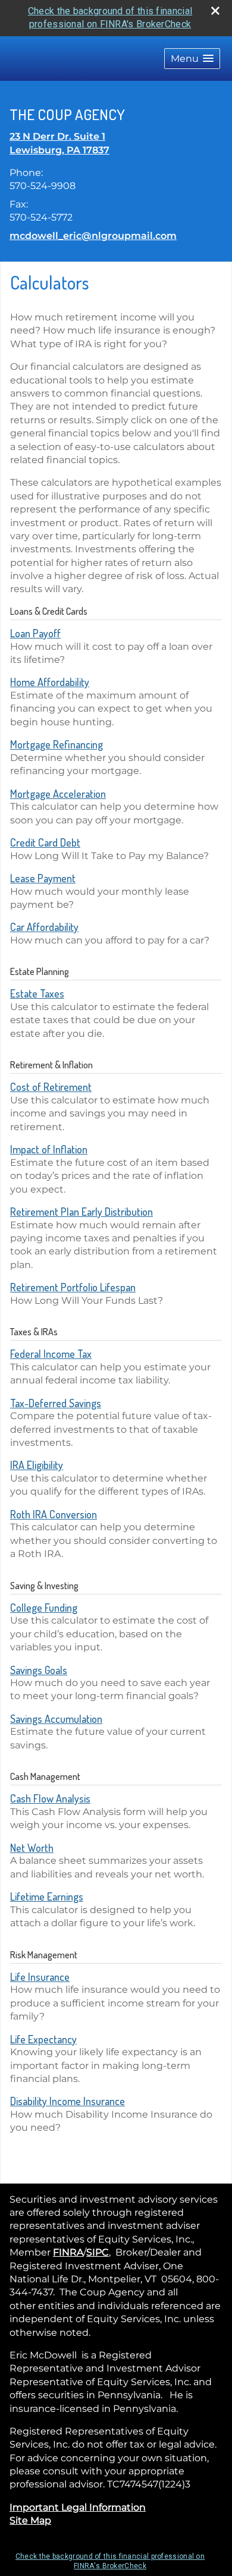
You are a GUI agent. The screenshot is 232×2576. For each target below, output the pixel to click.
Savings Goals (39, 1670)
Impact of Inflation (49, 1149)
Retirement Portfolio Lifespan (73, 1287)
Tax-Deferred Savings (56, 1403)
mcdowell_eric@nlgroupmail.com (93, 236)
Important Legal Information (78, 2507)
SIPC (98, 2252)
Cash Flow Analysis (50, 1798)
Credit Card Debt (45, 842)
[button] (192, 59)
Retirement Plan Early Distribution (81, 1212)
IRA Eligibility (37, 1465)
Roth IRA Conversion (54, 1514)
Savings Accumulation (56, 1719)
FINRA (68, 2252)
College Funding (44, 1608)
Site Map (30, 2520)
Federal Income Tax (51, 1354)
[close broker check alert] (215, 11)
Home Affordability (50, 682)
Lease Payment (43, 878)
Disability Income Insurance (68, 2101)
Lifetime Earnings (47, 1896)
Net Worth (32, 1848)
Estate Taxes (37, 993)
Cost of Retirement (51, 1087)
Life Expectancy (43, 2039)
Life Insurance (40, 1977)
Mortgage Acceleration (58, 794)
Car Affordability (44, 927)
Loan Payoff (35, 633)
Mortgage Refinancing (57, 744)
